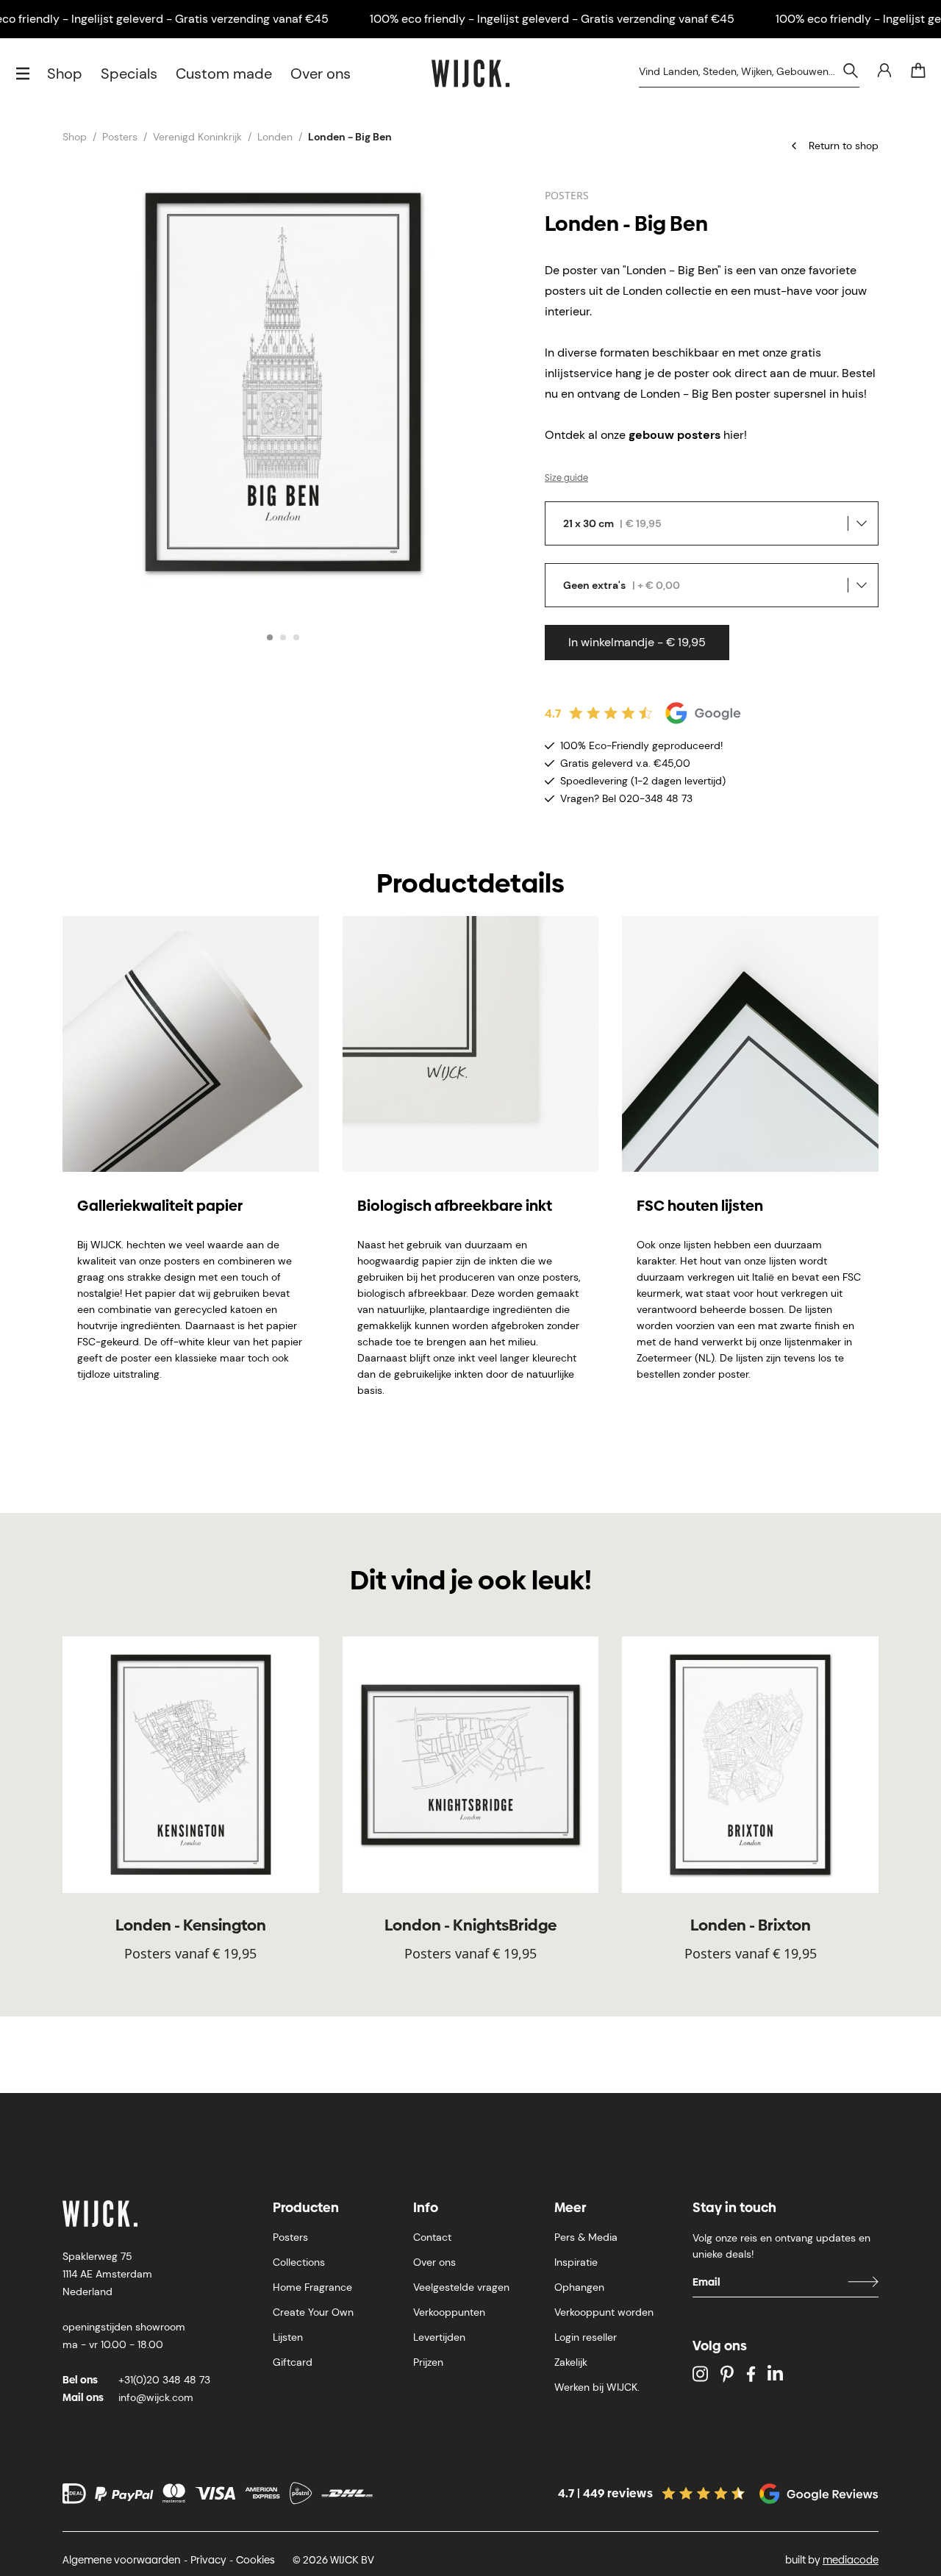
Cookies (255, 2560)
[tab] (270, 637)
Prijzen (428, 2362)
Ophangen (579, 2287)
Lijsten (288, 2337)
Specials (129, 74)
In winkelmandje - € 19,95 (637, 642)
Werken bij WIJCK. (597, 2387)
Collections (299, 2262)
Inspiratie (576, 2262)
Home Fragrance (312, 2287)
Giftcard (293, 2362)
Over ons (321, 74)
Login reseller (586, 2337)
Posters (120, 137)
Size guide (566, 478)
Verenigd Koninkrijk (197, 137)
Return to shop (844, 146)
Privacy (208, 2560)
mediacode (851, 2560)
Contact (432, 2237)
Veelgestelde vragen (461, 2287)
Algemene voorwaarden (122, 2560)
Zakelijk (571, 2362)
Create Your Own (313, 2312)
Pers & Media (586, 2237)
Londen (275, 137)
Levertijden (439, 2337)
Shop (65, 74)
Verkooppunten (449, 2312)
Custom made (224, 74)
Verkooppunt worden (604, 2312)
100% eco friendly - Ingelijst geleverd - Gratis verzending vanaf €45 (552, 19)
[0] (918, 71)
